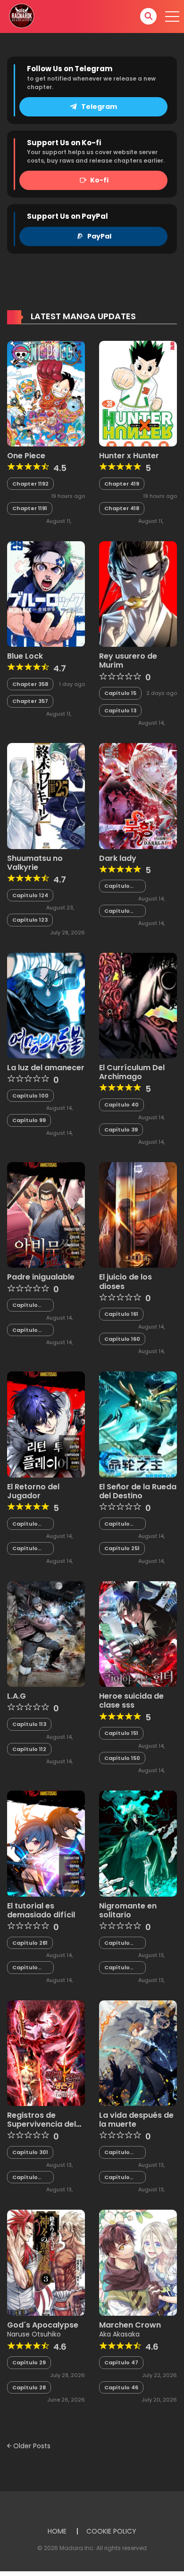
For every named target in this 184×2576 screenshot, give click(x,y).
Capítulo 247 (117, 2177)
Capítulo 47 (121, 2362)
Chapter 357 (30, 701)
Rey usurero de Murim (128, 661)
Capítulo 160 (122, 1339)
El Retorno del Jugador (33, 1491)
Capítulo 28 (29, 2387)
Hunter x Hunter (129, 456)
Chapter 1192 (30, 484)
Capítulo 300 (25, 2177)
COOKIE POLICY (111, 2531)
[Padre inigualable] (46, 1214)
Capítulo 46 (121, 2387)
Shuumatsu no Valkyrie (35, 863)
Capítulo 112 (29, 1749)
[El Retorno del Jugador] (46, 1424)
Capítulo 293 (117, 911)
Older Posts (31, 2446)
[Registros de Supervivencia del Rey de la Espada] (46, 2053)
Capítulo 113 (29, 1724)
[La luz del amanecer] (46, 1005)
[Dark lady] (138, 795)
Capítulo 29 (29, 2362)
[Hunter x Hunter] (138, 393)
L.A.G (17, 1696)
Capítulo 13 (120, 710)
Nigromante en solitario (128, 1910)
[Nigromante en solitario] (138, 1843)
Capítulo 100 (30, 1096)
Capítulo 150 (122, 1758)
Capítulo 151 (121, 1733)
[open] (172, 17)
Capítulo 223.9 (117, 1943)
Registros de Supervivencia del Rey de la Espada (42, 2124)
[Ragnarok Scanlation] (21, 16)
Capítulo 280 (25, 1968)
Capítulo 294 (117, 886)
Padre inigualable (41, 1277)
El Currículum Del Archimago (132, 1072)
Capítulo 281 (30, 1943)
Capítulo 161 (121, 1314)
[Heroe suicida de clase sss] (138, 1634)
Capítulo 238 (25, 1524)
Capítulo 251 (122, 1548)
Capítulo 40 (121, 1105)
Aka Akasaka (119, 2334)
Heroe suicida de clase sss (131, 1701)
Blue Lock (25, 656)
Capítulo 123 (30, 920)
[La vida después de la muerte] (138, 2053)
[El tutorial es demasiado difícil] (46, 1843)
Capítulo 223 (117, 1968)
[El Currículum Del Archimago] (138, 1005)
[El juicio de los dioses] (138, 1214)
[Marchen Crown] (138, 2262)
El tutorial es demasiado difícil (41, 1910)
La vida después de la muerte (136, 2120)
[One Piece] (46, 393)
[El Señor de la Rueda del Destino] (138, 1424)
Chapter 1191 (30, 508)
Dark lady (118, 858)
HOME (57, 2531)
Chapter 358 (30, 684)
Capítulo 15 (120, 693)
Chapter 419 (122, 484)
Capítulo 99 (29, 1120)
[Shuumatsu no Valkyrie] (46, 795)
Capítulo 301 (30, 2152)
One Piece (26, 456)
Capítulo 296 (25, 1305)
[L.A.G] (46, 1634)
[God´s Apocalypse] (46, 2262)
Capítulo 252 (117, 1524)
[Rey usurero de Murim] (138, 594)
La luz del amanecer (46, 1068)
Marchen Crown (130, 2325)
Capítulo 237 (25, 1548)
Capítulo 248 (117, 2152)
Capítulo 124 (30, 895)
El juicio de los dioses (125, 1281)
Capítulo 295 (25, 1330)
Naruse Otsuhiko (34, 2334)
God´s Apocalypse (43, 2325)
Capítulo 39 (121, 1130)
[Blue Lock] (46, 594)
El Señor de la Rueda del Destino (138, 1491)
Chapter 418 (122, 508)
